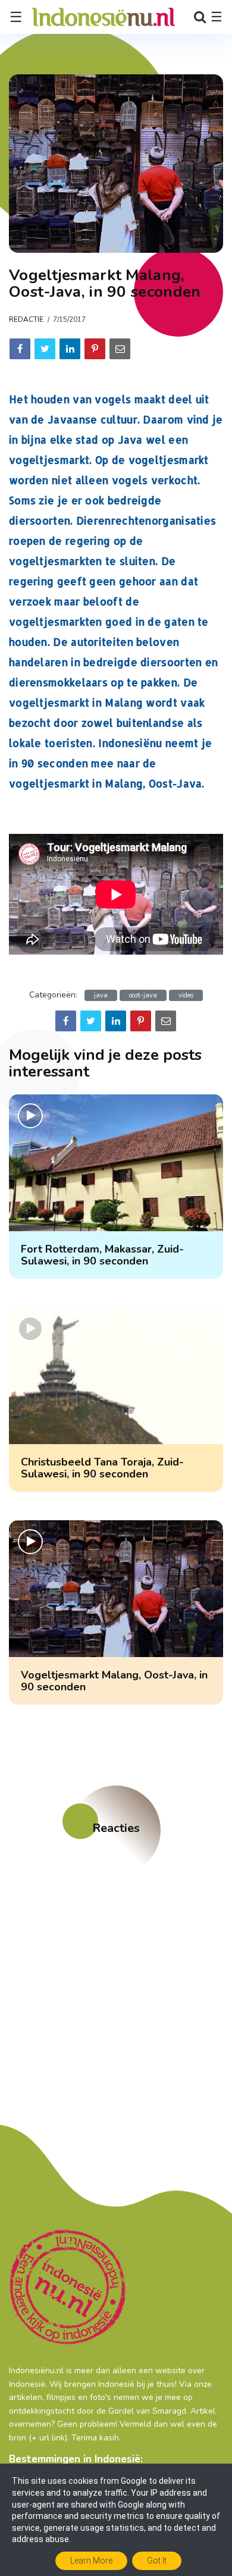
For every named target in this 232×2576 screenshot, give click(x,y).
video (186, 995)
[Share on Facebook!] (20, 349)
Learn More (91, 2561)
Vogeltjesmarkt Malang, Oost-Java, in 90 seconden (114, 1681)
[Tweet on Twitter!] (45, 349)
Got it (157, 2561)
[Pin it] (95, 349)
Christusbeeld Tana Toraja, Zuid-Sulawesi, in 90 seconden (102, 1468)
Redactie (26, 319)
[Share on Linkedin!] (70, 349)
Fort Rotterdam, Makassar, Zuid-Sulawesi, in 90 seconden (102, 1255)
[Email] (120, 349)
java (101, 995)
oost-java (143, 995)
